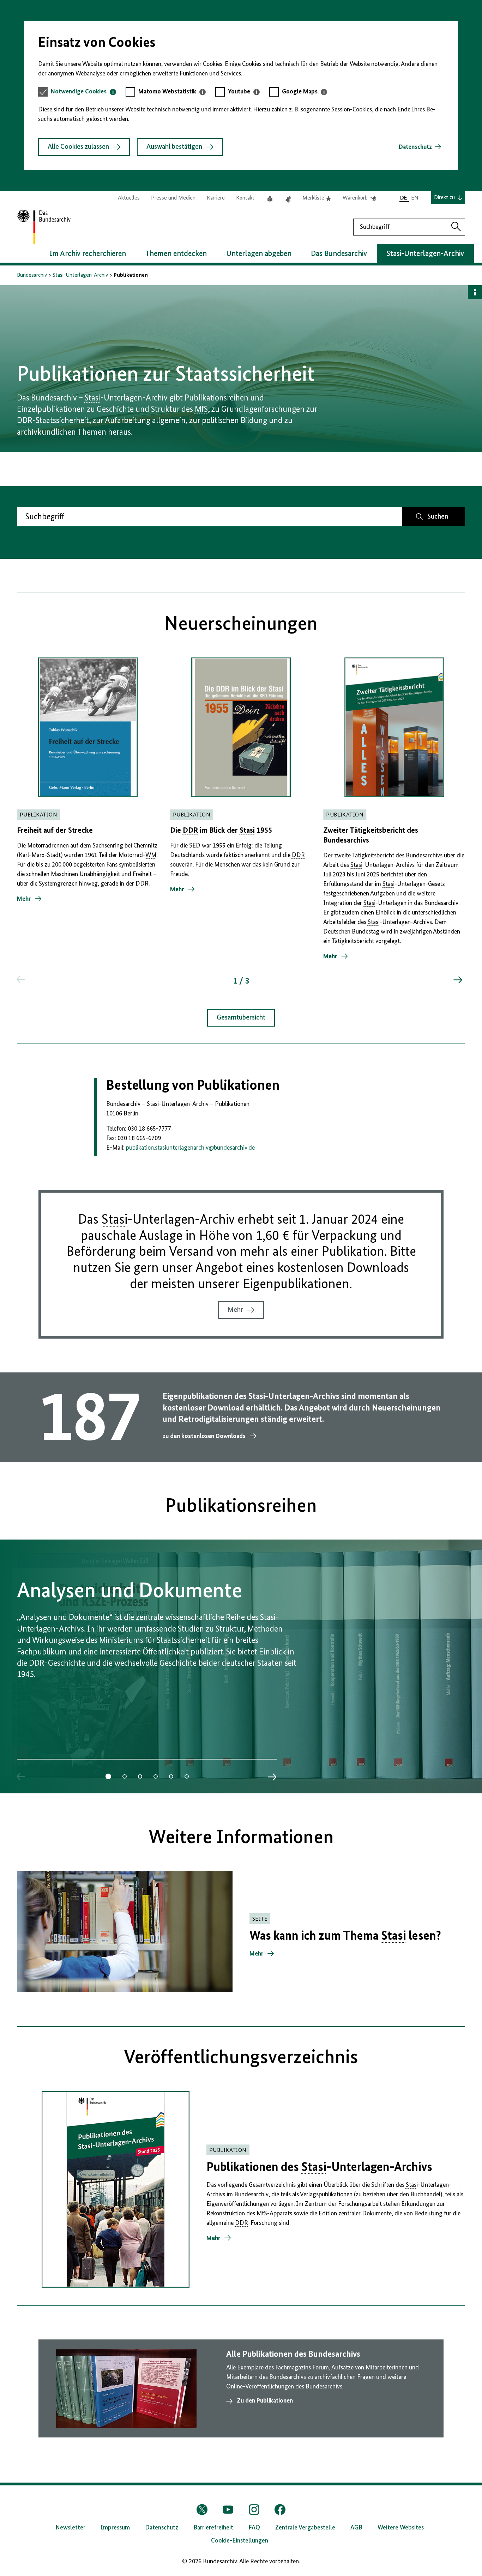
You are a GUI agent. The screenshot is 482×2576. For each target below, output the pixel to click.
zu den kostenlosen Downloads (205, 1436)
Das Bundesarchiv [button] (339, 254)
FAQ (254, 2528)
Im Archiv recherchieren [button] (88, 254)
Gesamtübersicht (241, 1018)
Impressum (115, 2528)
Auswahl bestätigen (174, 147)
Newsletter (70, 2528)
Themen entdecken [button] (176, 254)
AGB (356, 2528)
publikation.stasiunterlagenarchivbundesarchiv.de (190, 1148)
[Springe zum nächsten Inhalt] (457, 980)
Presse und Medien (173, 198)
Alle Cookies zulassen (78, 147)
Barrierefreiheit (213, 2528)
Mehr (235, 1310)
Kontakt (245, 198)
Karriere (216, 198)
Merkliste (317, 198)
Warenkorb (359, 198)
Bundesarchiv (32, 275)
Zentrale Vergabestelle (305, 2528)
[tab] (83, 92)
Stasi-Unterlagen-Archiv (80, 275)
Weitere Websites (401, 2528)
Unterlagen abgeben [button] (259, 254)
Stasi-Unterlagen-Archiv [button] (425, 254)
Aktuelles (129, 198)
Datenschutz (415, 147)
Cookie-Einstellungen (240, 2541)
